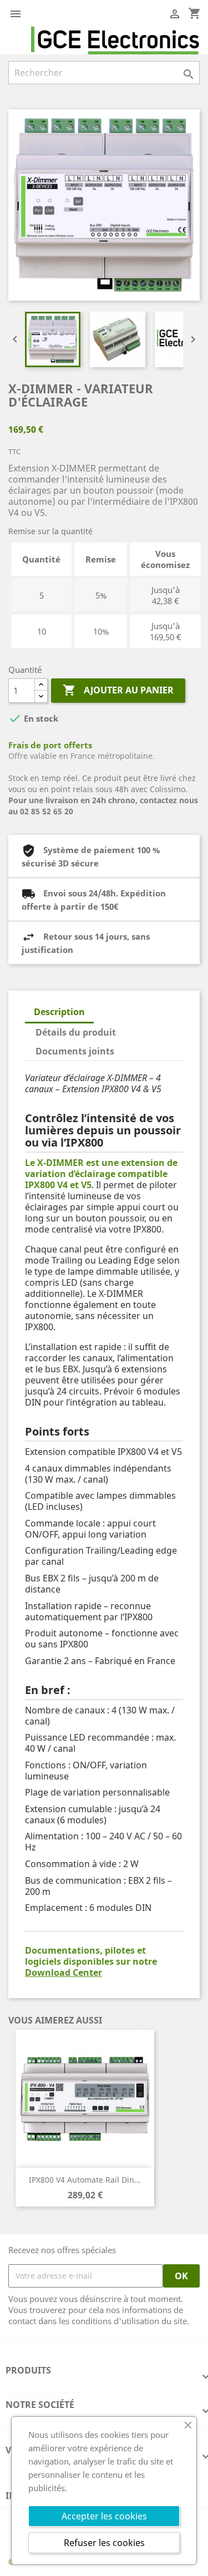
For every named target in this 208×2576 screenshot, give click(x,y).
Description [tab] (59, 1012)
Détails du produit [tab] (76, 1032)
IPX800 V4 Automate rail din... (85, 2180)
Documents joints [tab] (75, 1051)
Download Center (64, 1972)
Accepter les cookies (104, 2516)
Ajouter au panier (118, 690)
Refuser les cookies (104, 2543)
